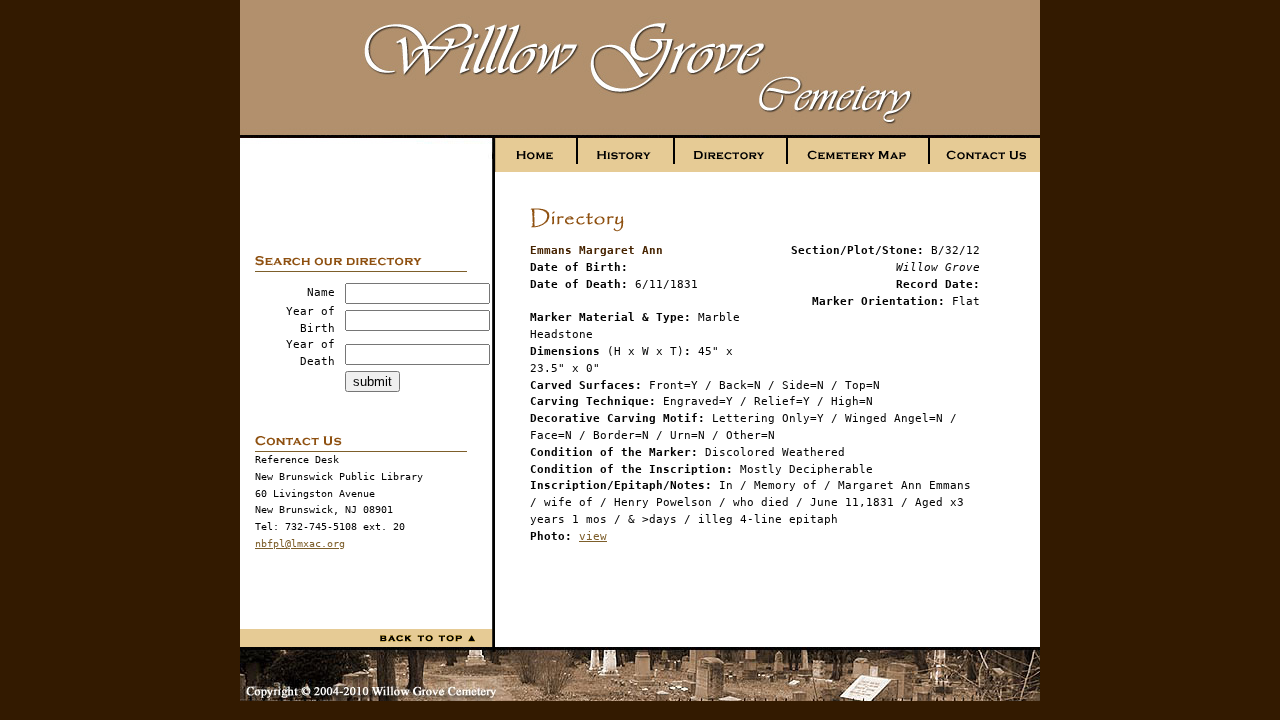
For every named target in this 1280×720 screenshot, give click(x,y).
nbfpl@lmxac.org (300, 543)
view (593, 536)
